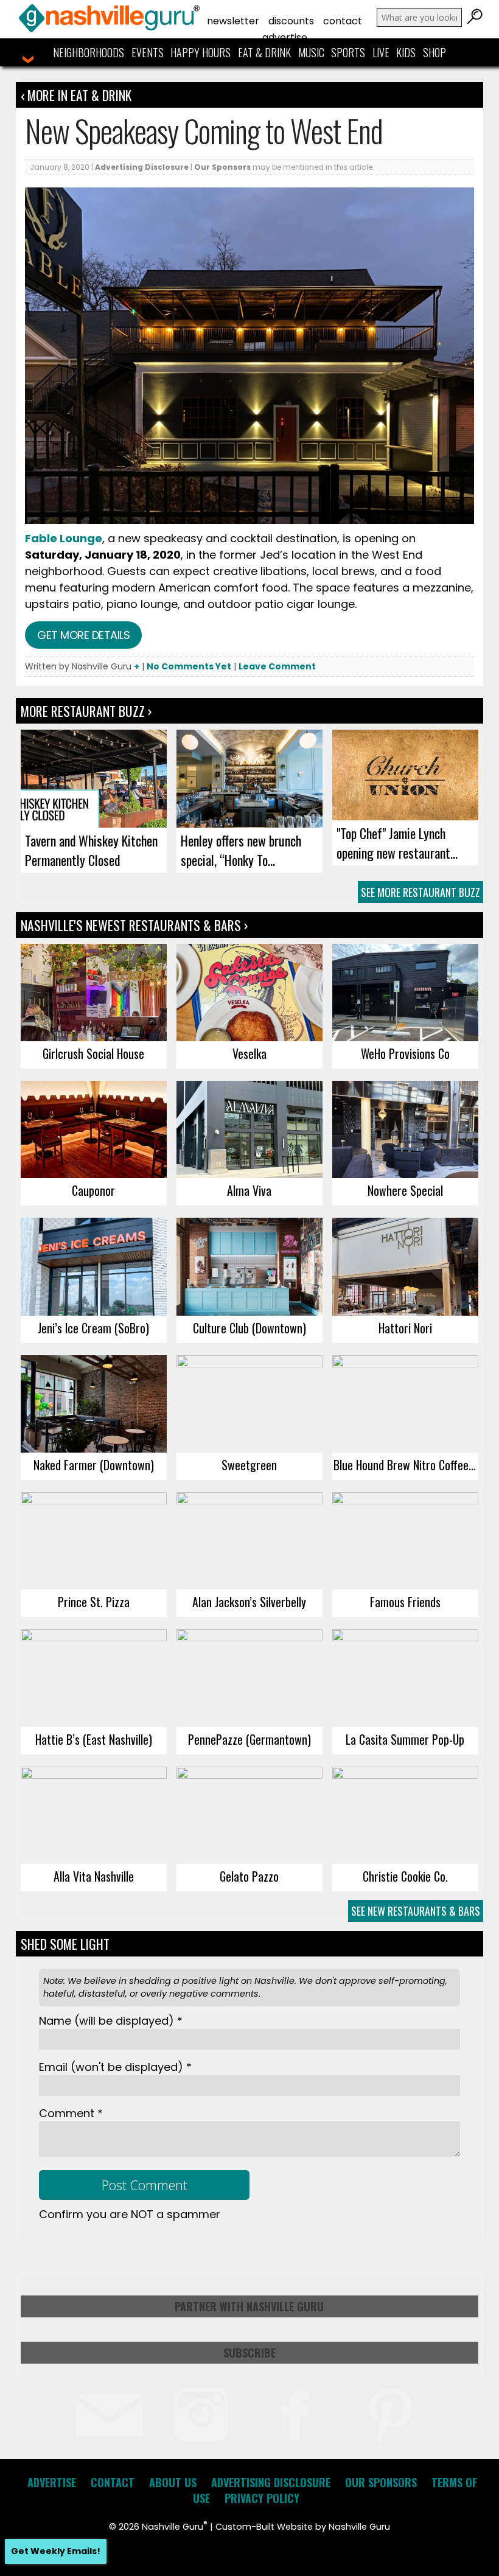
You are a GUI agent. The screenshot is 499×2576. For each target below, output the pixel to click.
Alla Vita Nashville (94, 1876)
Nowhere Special (405, 1190)
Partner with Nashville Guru (249, 2306)
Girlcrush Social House (93, 1053)
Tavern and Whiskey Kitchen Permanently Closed (91, 850)
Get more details (83, 635)
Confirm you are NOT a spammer (130, 2214)
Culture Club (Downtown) (249, 1328)
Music (311, 52)
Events (148, 52)
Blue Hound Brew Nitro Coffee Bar (406, 1465)
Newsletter (233, 21)
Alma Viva (249, 1190)
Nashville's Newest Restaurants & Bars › (134, 925)
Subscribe (249, 2353)
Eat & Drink (264, 52)
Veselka (249, 1053)
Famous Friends (405, 1602)
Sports (348, 52)
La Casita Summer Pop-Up (405, 1739)
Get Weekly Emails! (56, 2551)
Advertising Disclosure (142, 167)
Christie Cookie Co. (405, 1876)
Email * (115, 2067)
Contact (343, 21)
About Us (173, 2482)
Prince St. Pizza (94, 1602)
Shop (434, 52)
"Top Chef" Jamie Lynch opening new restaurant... (397, 843)
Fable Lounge (64, 538)
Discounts (291, 21)
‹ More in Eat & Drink (76, 95)
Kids (406, 52)
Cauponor (93, 1190)
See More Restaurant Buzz (420, 892)
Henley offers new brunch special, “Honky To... (241, 850)
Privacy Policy (262, 2498)
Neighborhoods (89, 52)
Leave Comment (277, 666)
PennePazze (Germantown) (249, 1739)
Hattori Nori (405, 1328)
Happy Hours (201, 52)
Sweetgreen (249, 1465)
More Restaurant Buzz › (86, 711)
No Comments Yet (189, 666)
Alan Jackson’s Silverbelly (249, 1602)
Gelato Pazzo (249, 1876)
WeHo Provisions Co (405, 1053)
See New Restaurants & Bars (416, 1911)
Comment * (71, 2113)
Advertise (285, 37)
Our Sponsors (222, 167)
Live (381, 52)
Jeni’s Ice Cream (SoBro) (93, 1328)
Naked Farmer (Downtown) (94, 1465)
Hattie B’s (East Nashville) (94, 1739)
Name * (111, 2021)
